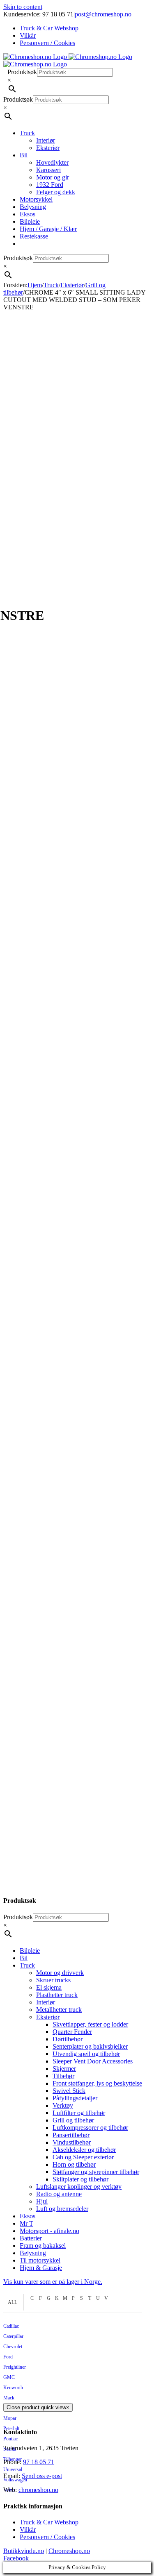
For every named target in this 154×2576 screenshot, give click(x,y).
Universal (13, 2469)
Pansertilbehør (71, 2135)
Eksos (28, 2216)
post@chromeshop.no (103, 14)
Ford (8, 2357)
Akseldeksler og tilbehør (84, 2150)
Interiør (46, 2002)
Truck (27, 1965)
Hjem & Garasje (41, 2268)
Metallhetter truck (59, 2010)
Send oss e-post (42, 2476)
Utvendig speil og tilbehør (86, 2054)
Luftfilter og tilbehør (79, 2113)
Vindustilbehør (72, 2142)
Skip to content (23, 7)
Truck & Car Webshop (49, 2522)
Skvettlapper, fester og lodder (90, 2024)
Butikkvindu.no (24, 2551)
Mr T (26, 2223)
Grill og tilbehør (73, 2120)
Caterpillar (13, 2336)
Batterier (31, 2238)
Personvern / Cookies (47, 2537)
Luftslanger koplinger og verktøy (79, 2187)
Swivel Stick (69, 2091)
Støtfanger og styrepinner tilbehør (96, 2172)
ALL (13, 2302)
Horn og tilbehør (74, 2164)
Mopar (10, 2418)
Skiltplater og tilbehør (80, 2179)
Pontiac (10, 2439)
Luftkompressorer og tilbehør (90, 2128)
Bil (24, 1958)
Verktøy (63, 2105)
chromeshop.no (38, 2490)
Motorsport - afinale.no (49, 2231)
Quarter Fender (72, 2032)
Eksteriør (48, 2017)
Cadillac (11, 2326)
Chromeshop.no (69, 2551)
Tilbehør (63, 2076)
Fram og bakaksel (43, 2246)
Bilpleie (30, 1951)
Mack (9, 2398)
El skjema (49, 1987)
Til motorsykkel (40, 2260)
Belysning (33, 2253)
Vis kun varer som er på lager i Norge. (53, 2282)
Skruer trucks (53, 1980)
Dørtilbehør (68, 2039)
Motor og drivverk (60, 1973)
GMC (9, 2377)
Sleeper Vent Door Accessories (93, 2061)
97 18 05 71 (39, 2462)
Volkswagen (15, 2480)
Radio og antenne (59, 2194)
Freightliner (15, 2367)
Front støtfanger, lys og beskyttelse (97, 2083)
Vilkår (28, 2529)
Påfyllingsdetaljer (75, 2098)
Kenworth (13, 2388)
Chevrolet (13, 2347)
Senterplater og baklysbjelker (90, 2046)
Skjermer (64, 2069)
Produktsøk (22, 72)
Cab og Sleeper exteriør (83, 2157)
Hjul (42, 2201)
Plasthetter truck (57, 1995)
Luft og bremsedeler (62, 2209)
